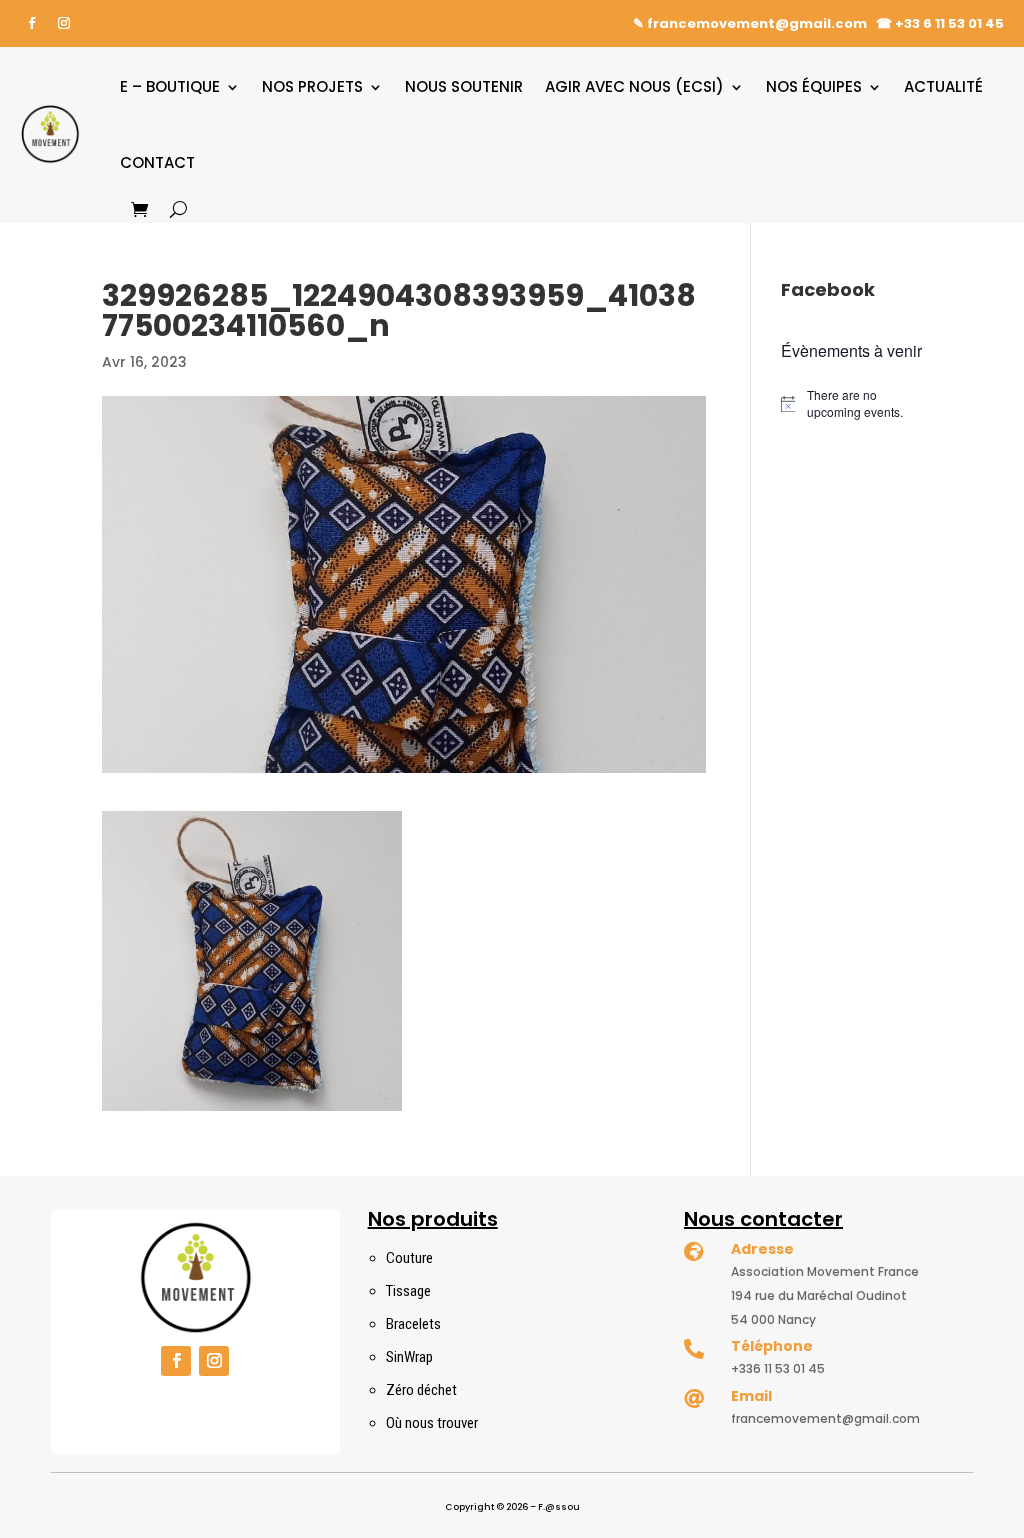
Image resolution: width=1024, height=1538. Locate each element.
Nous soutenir (464, 86)
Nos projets (312, 86)
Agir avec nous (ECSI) (634, 86)
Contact (157, 162)
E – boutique (170, 86)
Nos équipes (814, 86)
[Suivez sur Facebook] (32, 23)
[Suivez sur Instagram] (64, 23)
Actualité (943, 86)
